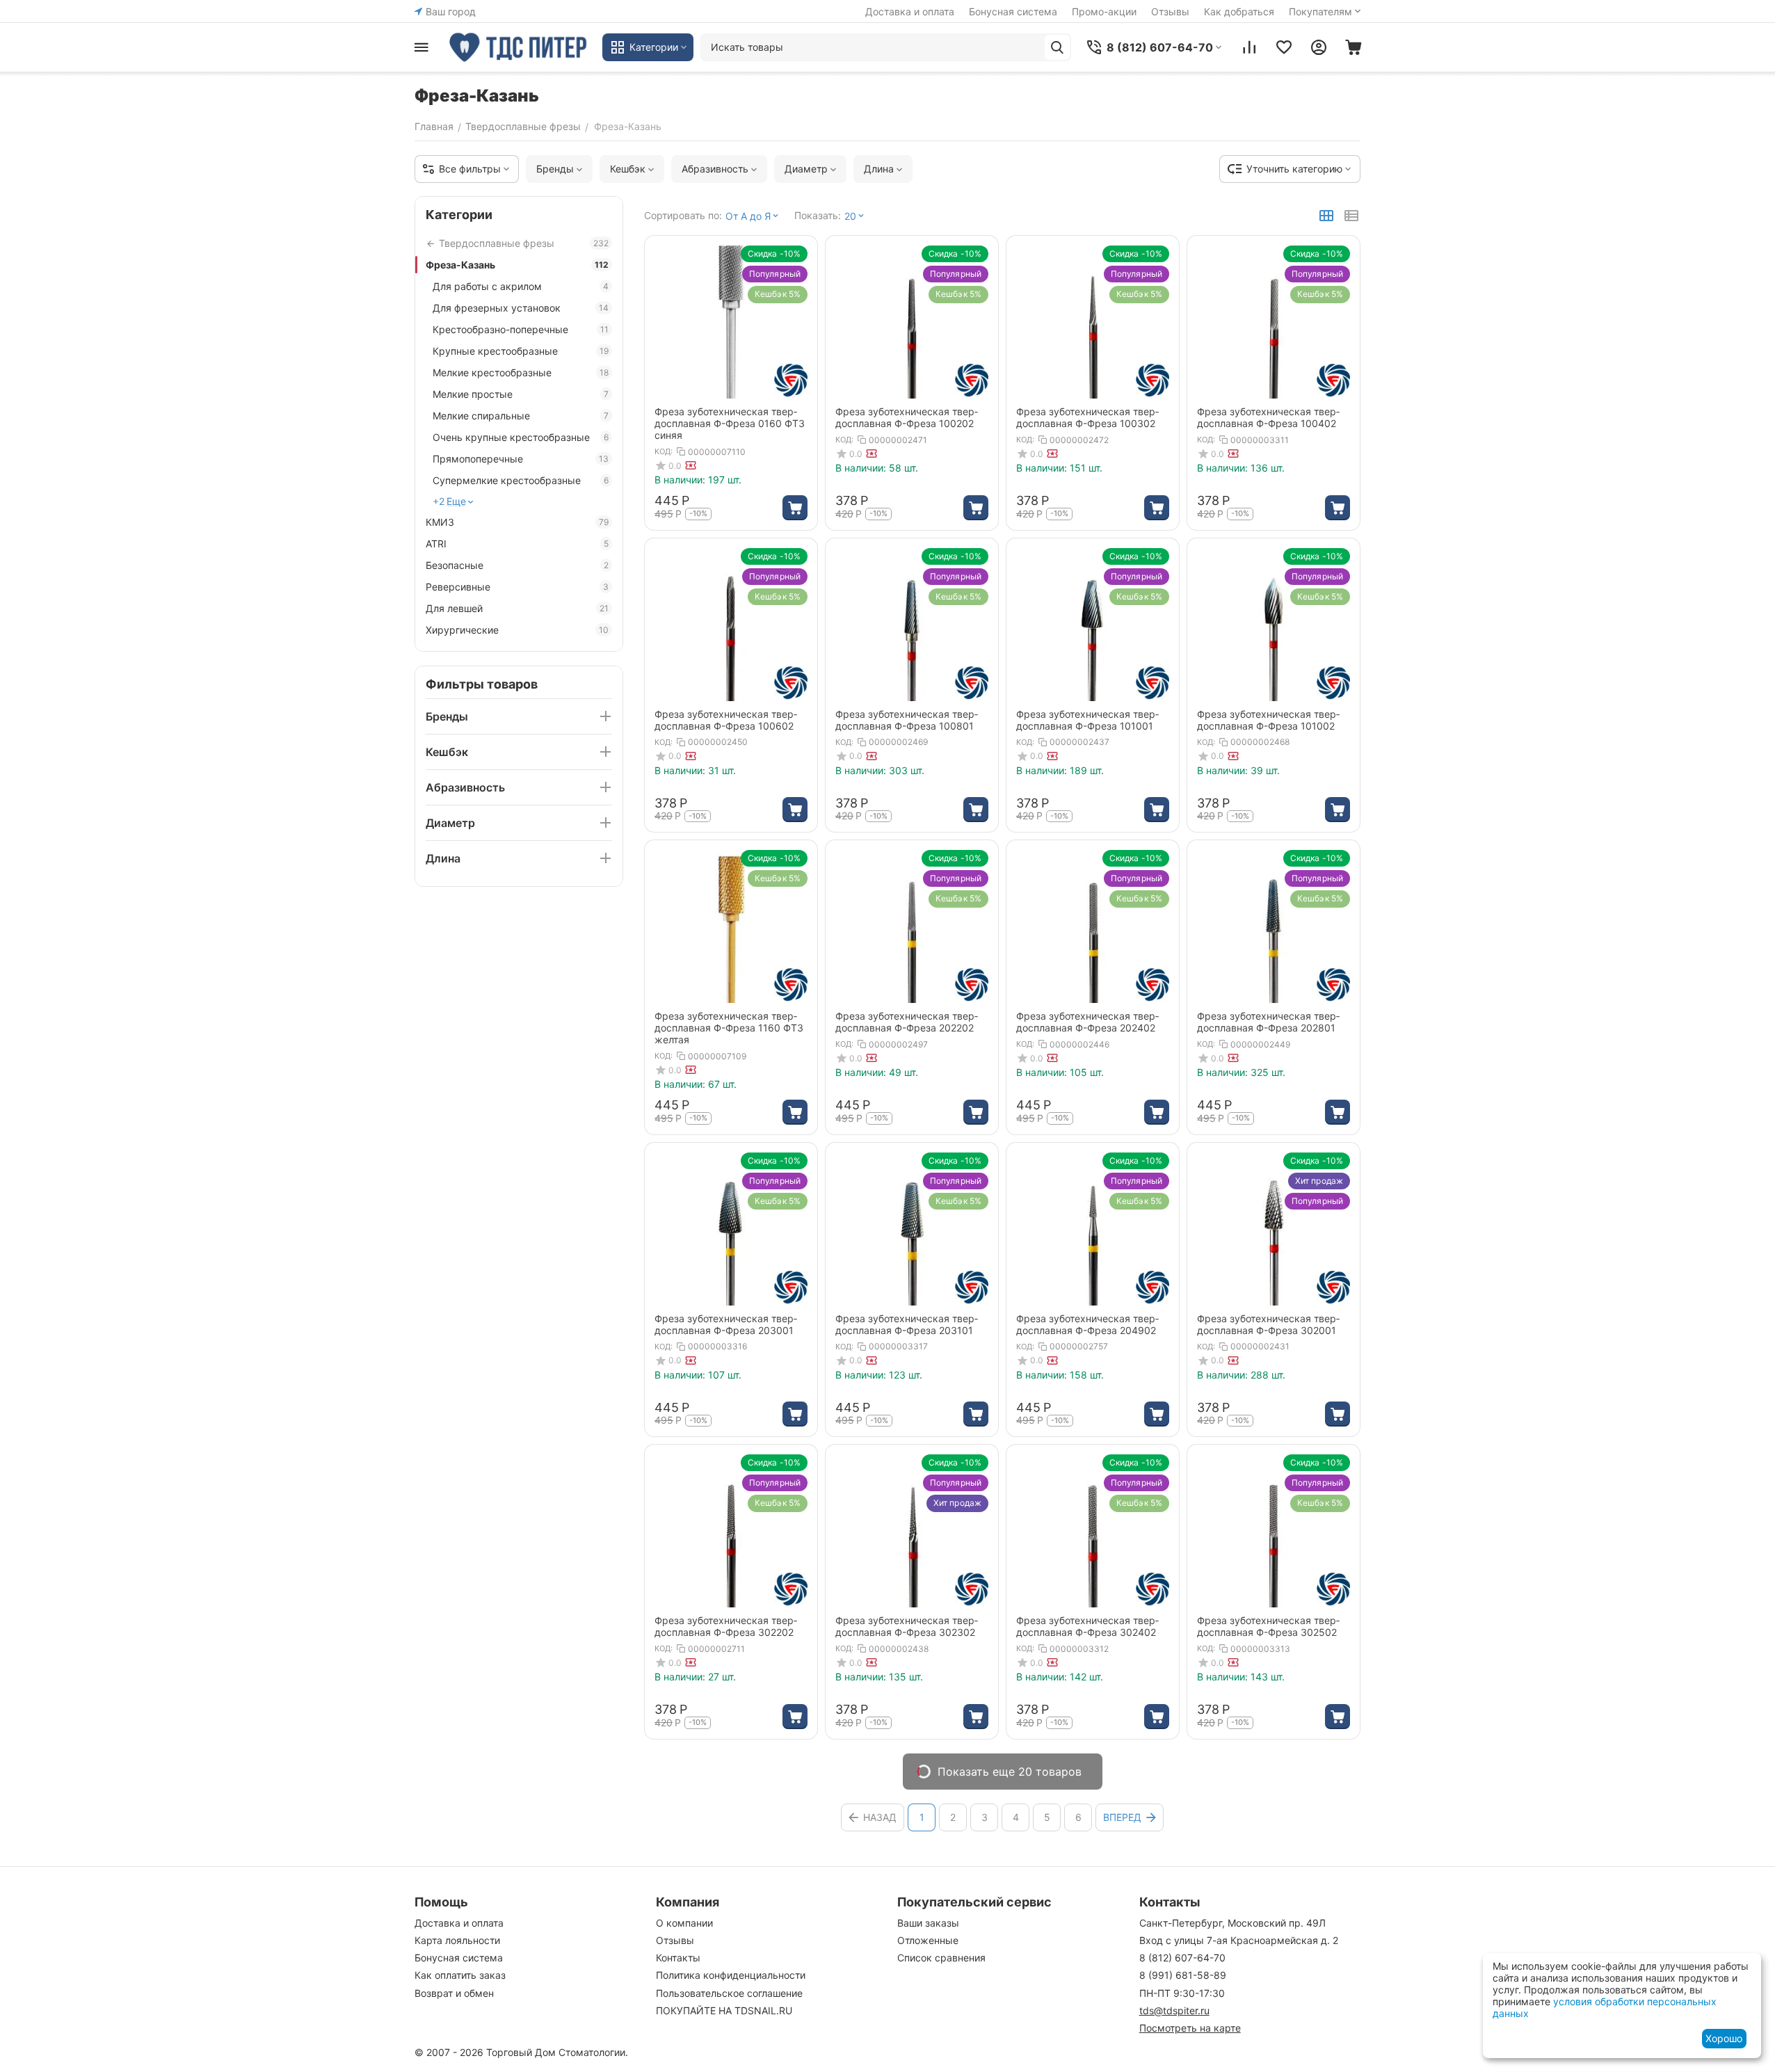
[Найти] (1057, 47)
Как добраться (1239, 11)
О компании (684, 1923)
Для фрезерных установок (521, 308)
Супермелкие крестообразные (521, 480)
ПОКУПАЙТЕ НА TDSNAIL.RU (724, 2010)
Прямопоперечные (521, 459)
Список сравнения (941, 1958)
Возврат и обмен (454, 1993)
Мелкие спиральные (521, 416)
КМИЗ (517, 522)
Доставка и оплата (910, 11)
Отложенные (928, 1940)
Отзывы (1170, 11)
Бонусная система (1013, 11)
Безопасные (517, 565)
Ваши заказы (928, 1923)
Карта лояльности (457, 1940)
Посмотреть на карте (1190, 2028)
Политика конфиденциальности (731, 1975)
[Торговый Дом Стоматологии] (519, 47)
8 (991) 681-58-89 (1183, 1975)
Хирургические (517, 630)
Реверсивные (517, 587)
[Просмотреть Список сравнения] (1249, 47)
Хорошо (1724, 2038)
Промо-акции (1104, 11)
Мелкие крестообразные (521, 372)
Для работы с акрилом (521, 286)
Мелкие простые (521, 394)
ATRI (517, 544)
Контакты (678, 1958)
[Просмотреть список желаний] (1284, 47)
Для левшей (517, 608)
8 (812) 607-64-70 (1182, 1958)
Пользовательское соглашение (729, 1993)
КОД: (664, 451)
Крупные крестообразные (521, 351)
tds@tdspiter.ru (1174, 2010)
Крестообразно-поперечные (521, 329)
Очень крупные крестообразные (521, 437)
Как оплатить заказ (460, 1975)
